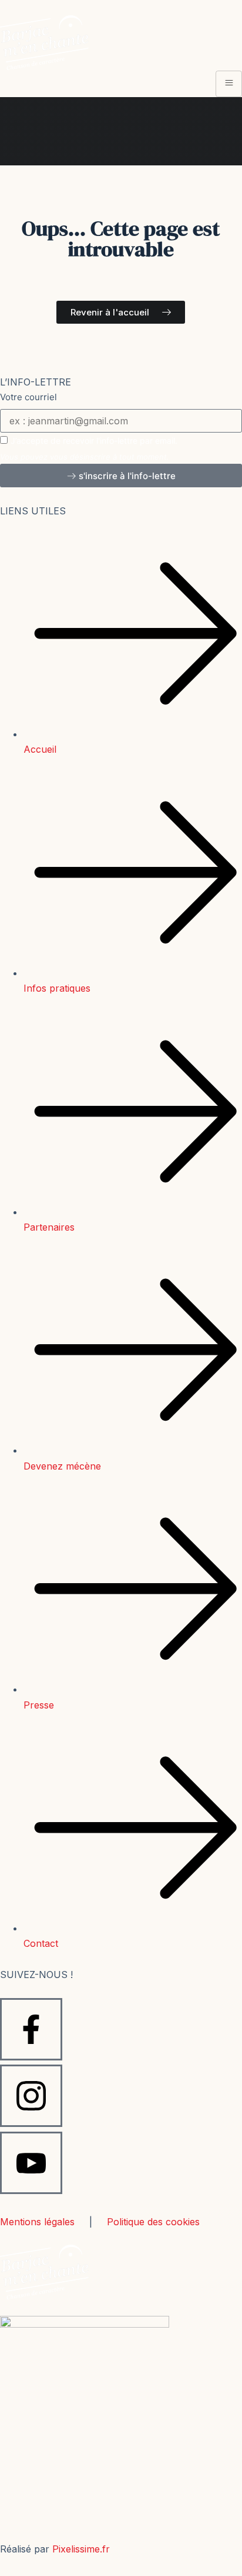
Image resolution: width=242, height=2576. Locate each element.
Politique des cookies (153, 2222)
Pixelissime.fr (81, 2549)
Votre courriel (28, 397)
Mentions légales (37, 2222)
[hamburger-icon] (229, 84)
